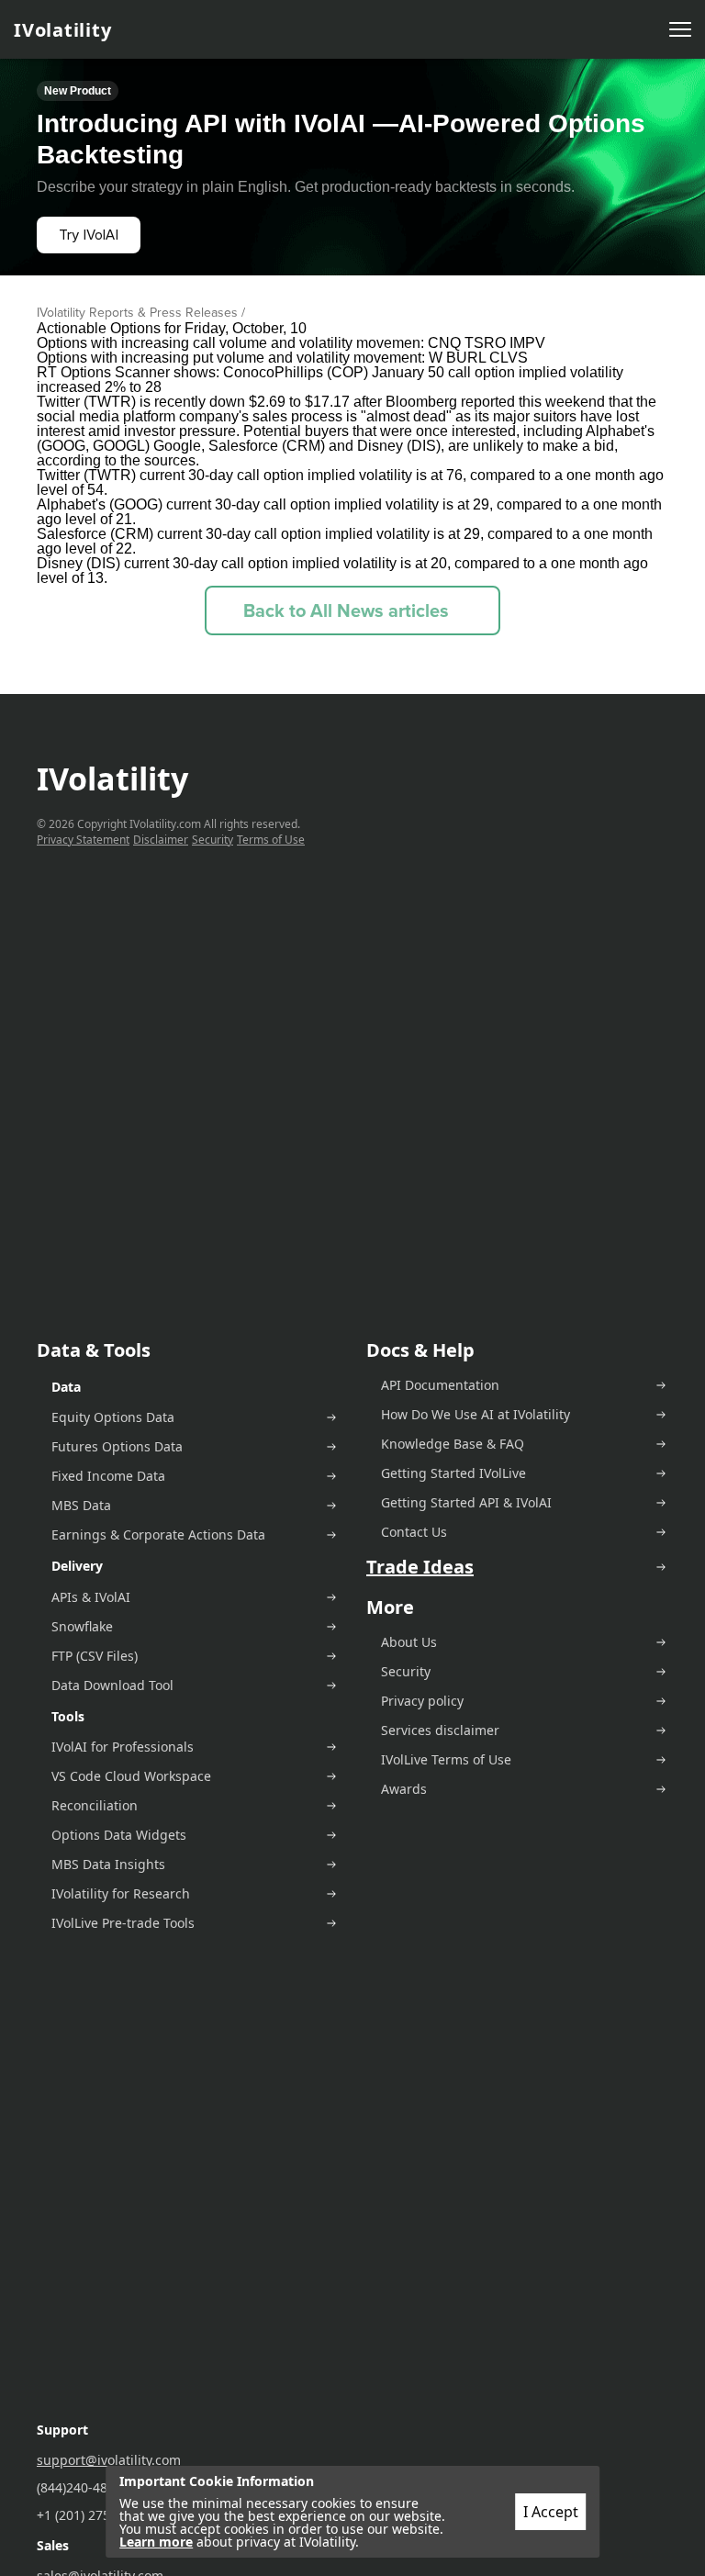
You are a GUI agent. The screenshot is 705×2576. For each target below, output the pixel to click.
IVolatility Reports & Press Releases (137, 313)
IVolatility (62, 30)
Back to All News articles (346, 610)
